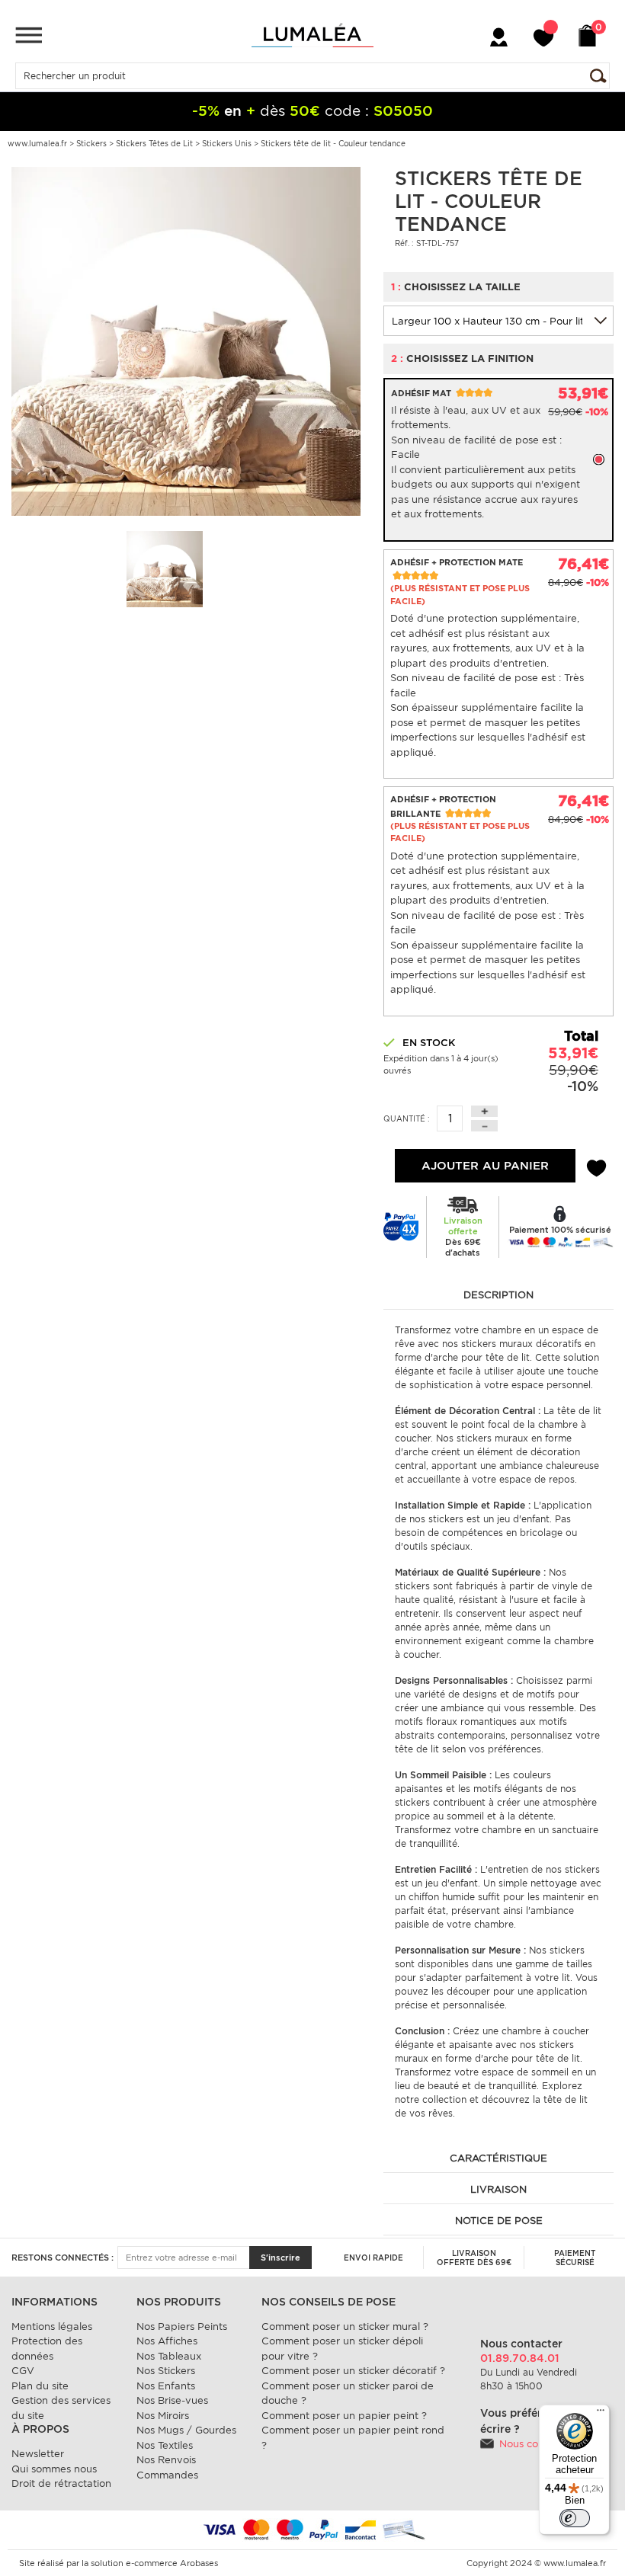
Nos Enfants (166, 2386)
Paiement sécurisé (575, 2258)
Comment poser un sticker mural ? (345, 2326)
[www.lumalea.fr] (312, 35)
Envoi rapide (373, 2258)
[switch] (575, 2518)
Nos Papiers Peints (182, 2326)
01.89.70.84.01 (520, 2358)
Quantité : (407, 1118)
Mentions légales (52, 2326)
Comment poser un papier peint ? (344, 2416)
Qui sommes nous (54, 2469)
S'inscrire (280, 2258)
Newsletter (38, 2454)
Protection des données (47, 2349)
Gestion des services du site (61, 2408)
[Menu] (29, 35)
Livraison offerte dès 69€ (474, 2258)
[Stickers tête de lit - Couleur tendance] (186, 340)
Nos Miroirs (163, 2416)
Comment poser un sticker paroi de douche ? (348, 2394)
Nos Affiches (167, 2341)
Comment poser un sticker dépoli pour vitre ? (342, 2349)
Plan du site (40, 2386)
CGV (23, 2371)
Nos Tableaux (169, 2356)
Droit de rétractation (61, 2483)
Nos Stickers (166, 2371)
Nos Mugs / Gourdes (186, 2430)
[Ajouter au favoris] (596, 1166)
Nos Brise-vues (172, 2400)
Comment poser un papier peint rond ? (353, 2438)
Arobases (199, 2563)
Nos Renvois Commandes (167, 2467)
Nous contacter (536, 2444)
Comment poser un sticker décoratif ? (353, 2371)
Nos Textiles (165, 2445)
